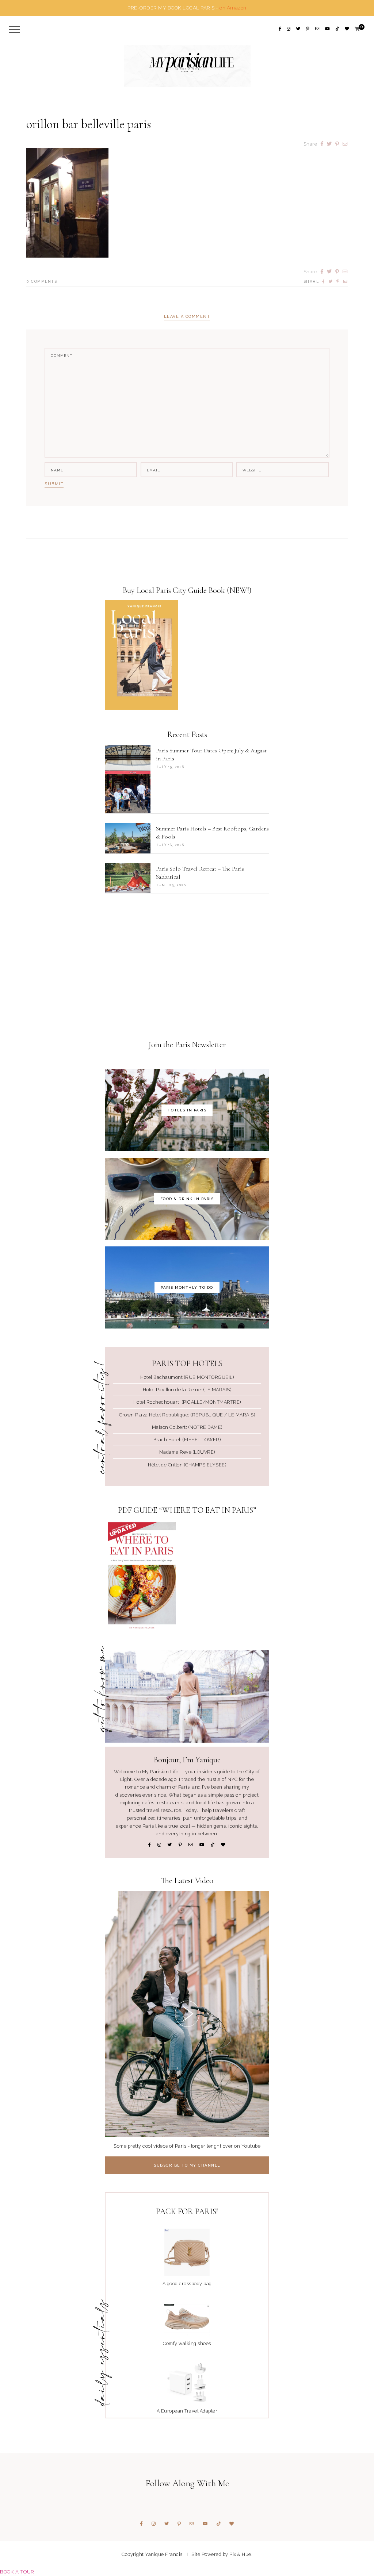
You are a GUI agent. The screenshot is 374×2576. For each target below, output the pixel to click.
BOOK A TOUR (17, 2572)
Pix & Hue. (241, 2554)
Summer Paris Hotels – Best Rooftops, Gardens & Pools (212, 833)
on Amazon (233, 8)
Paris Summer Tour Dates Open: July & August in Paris (211, 755)
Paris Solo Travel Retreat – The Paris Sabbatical (200, 873)
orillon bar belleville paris (89, 124)
